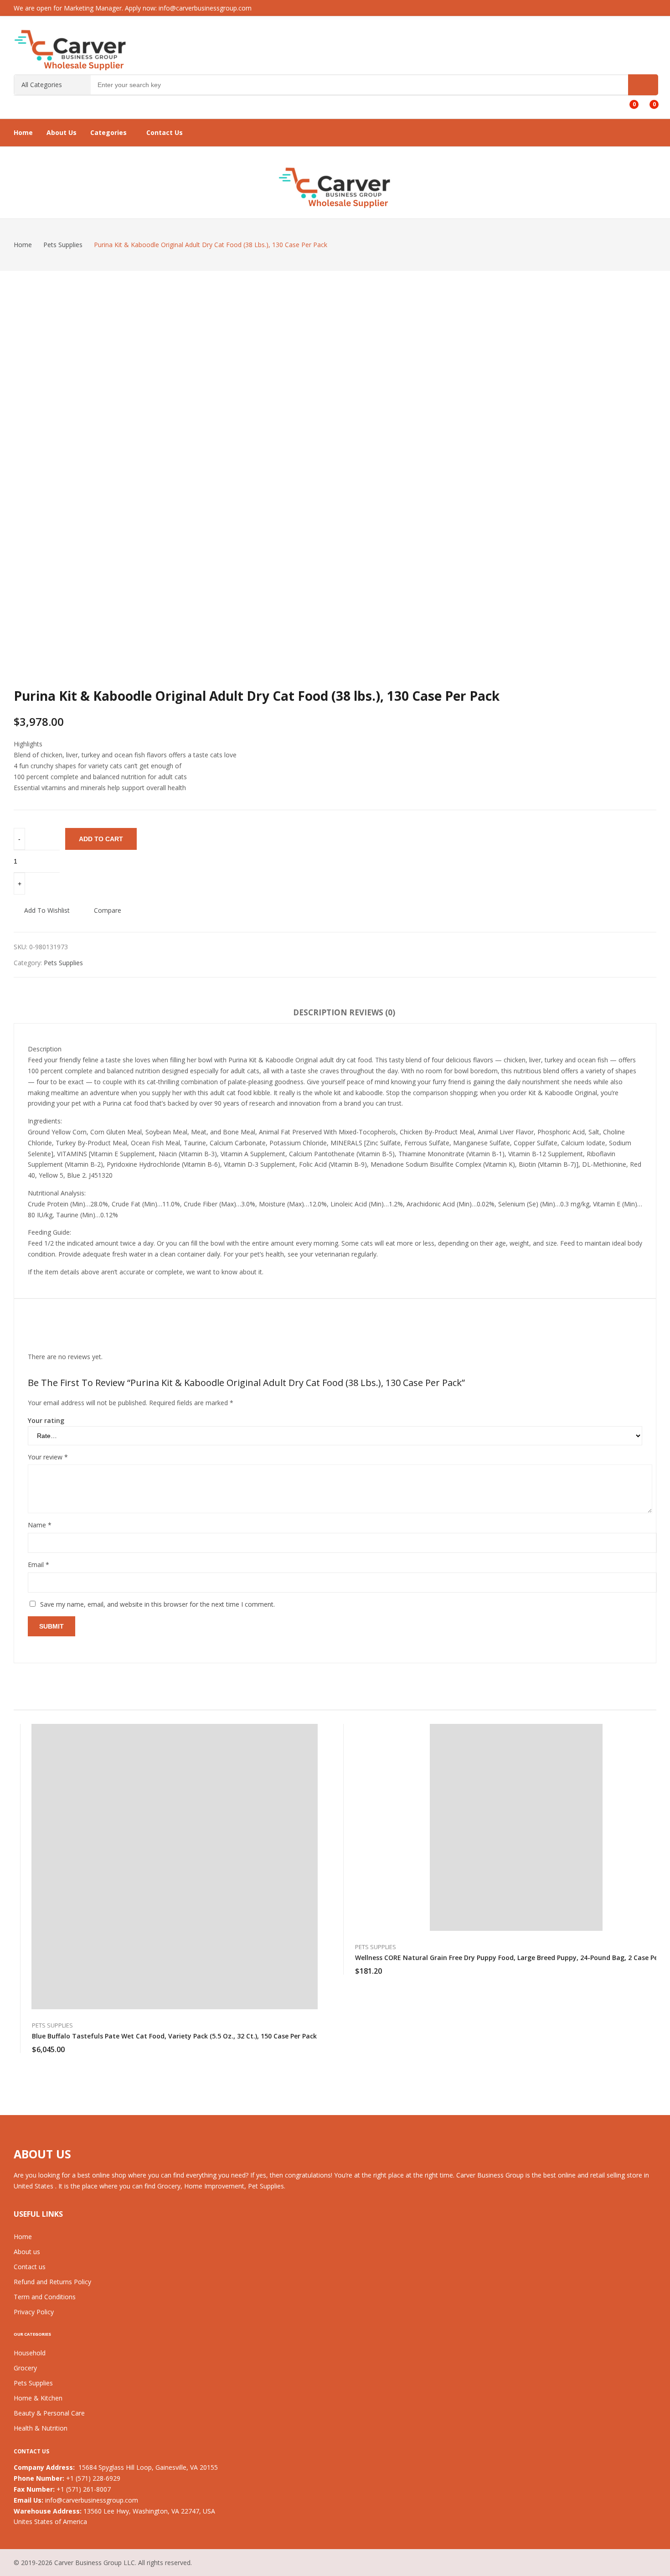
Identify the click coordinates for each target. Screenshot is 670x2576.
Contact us (30, 2267)
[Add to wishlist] (316, 1755)
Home (23, 2237)
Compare (108, 910)
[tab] (320, 1014)
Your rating (46, 1420)
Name (40, 1525)
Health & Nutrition (41, 2428)
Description (320, 1012)
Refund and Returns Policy (52, 2282)
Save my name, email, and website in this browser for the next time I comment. (157, 1604)
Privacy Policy (34, 2312)
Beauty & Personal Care (49, 2413)
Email (39, 1565)
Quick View (316, 1733)
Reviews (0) (372, 1012)
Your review (48, 1457)
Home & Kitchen (38, 2398)
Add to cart (101, 839)
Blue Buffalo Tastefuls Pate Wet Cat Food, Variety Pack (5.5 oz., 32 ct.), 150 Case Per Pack (174, 2036)
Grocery (25, 2368)
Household (30, 2353)
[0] (627, 101)
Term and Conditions (45, 2297)
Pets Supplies (63, 963)
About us (27, 2252)
